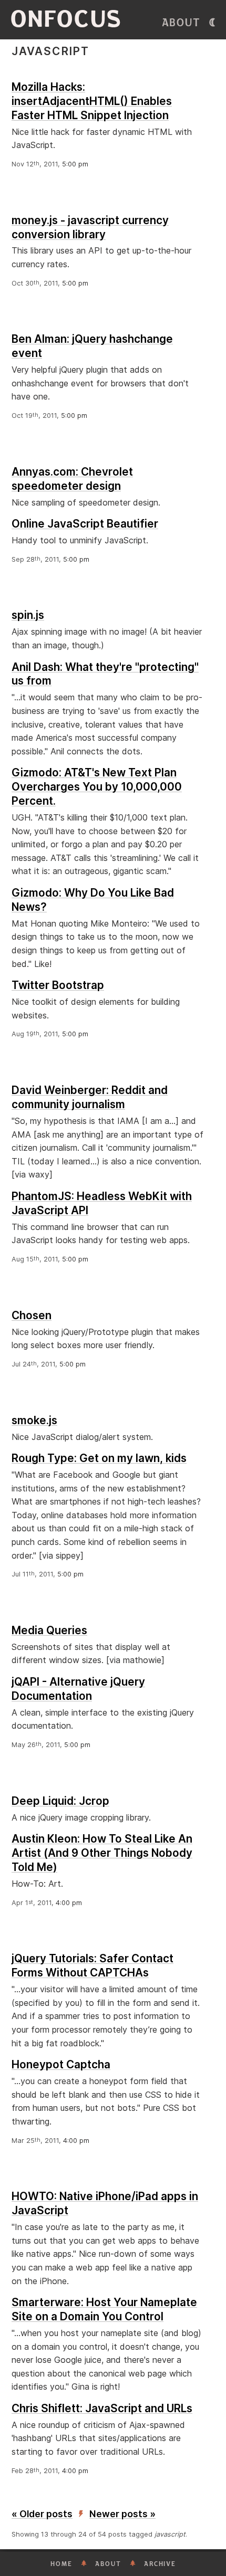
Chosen (32, 1315)
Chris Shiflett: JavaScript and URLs (102, 2408)
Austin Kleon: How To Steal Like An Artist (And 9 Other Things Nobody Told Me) (102, 1853)
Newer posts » (122, 2514)
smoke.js (34, 1420)
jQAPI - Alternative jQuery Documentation (78, 1689)
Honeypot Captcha (61, 2064)
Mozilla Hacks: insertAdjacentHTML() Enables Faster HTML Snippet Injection (92, 101)
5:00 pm (75, 164)
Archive (160, 2564)
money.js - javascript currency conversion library (90, 227)
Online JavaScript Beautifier (85, 524)
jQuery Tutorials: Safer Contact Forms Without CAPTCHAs (93, 1965)
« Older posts (42, 2514)
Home (61, 2564)
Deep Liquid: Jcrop (60, 1801)
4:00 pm (69, 1903)
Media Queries (49, 1630)
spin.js (28, 615)
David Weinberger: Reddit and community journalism (90, 1097)
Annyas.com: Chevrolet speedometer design (72, 479)
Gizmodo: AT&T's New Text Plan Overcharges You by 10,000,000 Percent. (97, 787)
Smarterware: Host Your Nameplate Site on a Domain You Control (104, 2309)
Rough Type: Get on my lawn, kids (99, 1458)
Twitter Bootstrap (58, 985)
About (181, 23)
